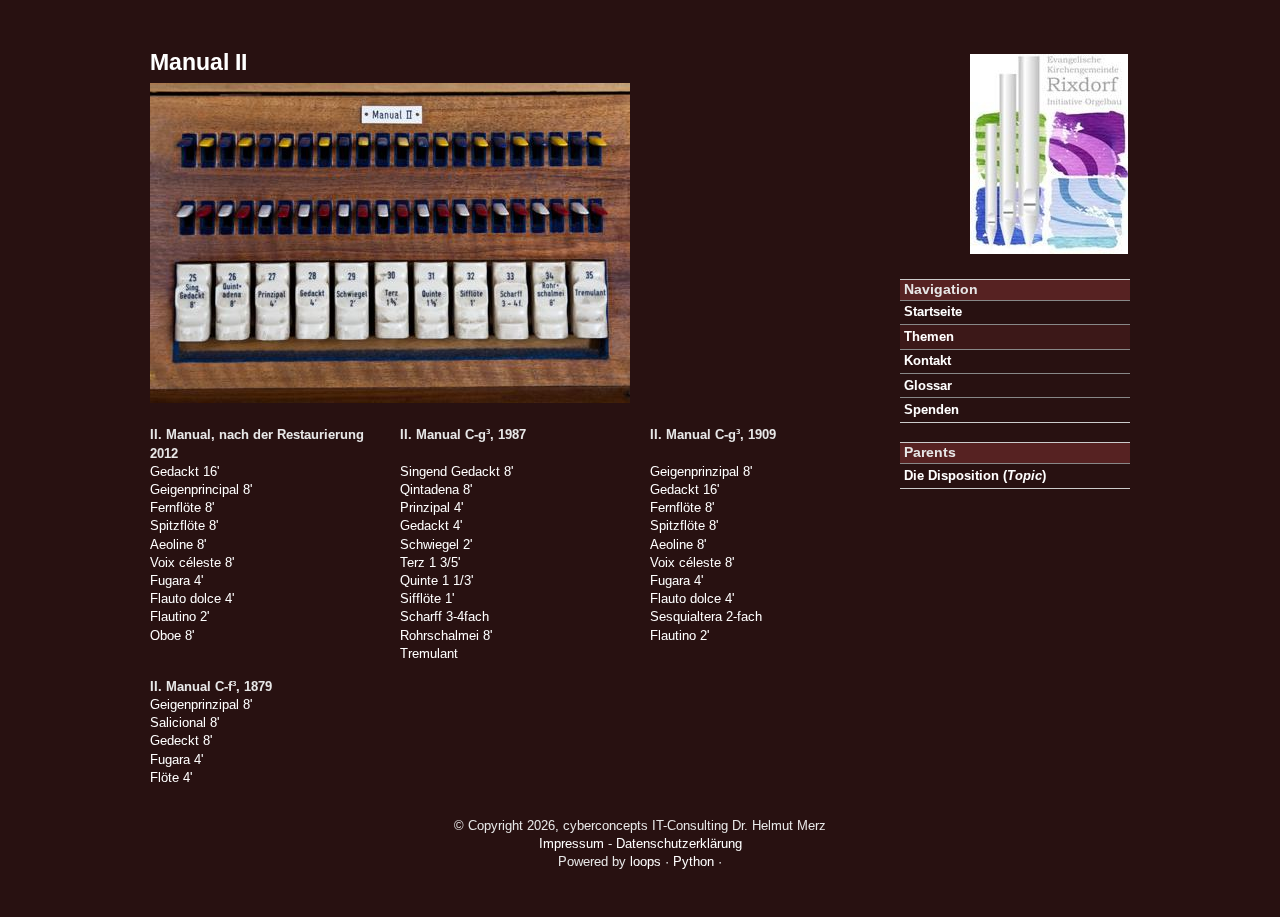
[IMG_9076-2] (390, 398)
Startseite (933, 311)
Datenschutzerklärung (679, 843)
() (975, 475)
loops (645, 861)
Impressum (571, 843)
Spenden (931, 409)
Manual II (198, 62)
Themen (929, 336)
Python (693, 861)
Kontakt (927, 360)
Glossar (928, 385)
